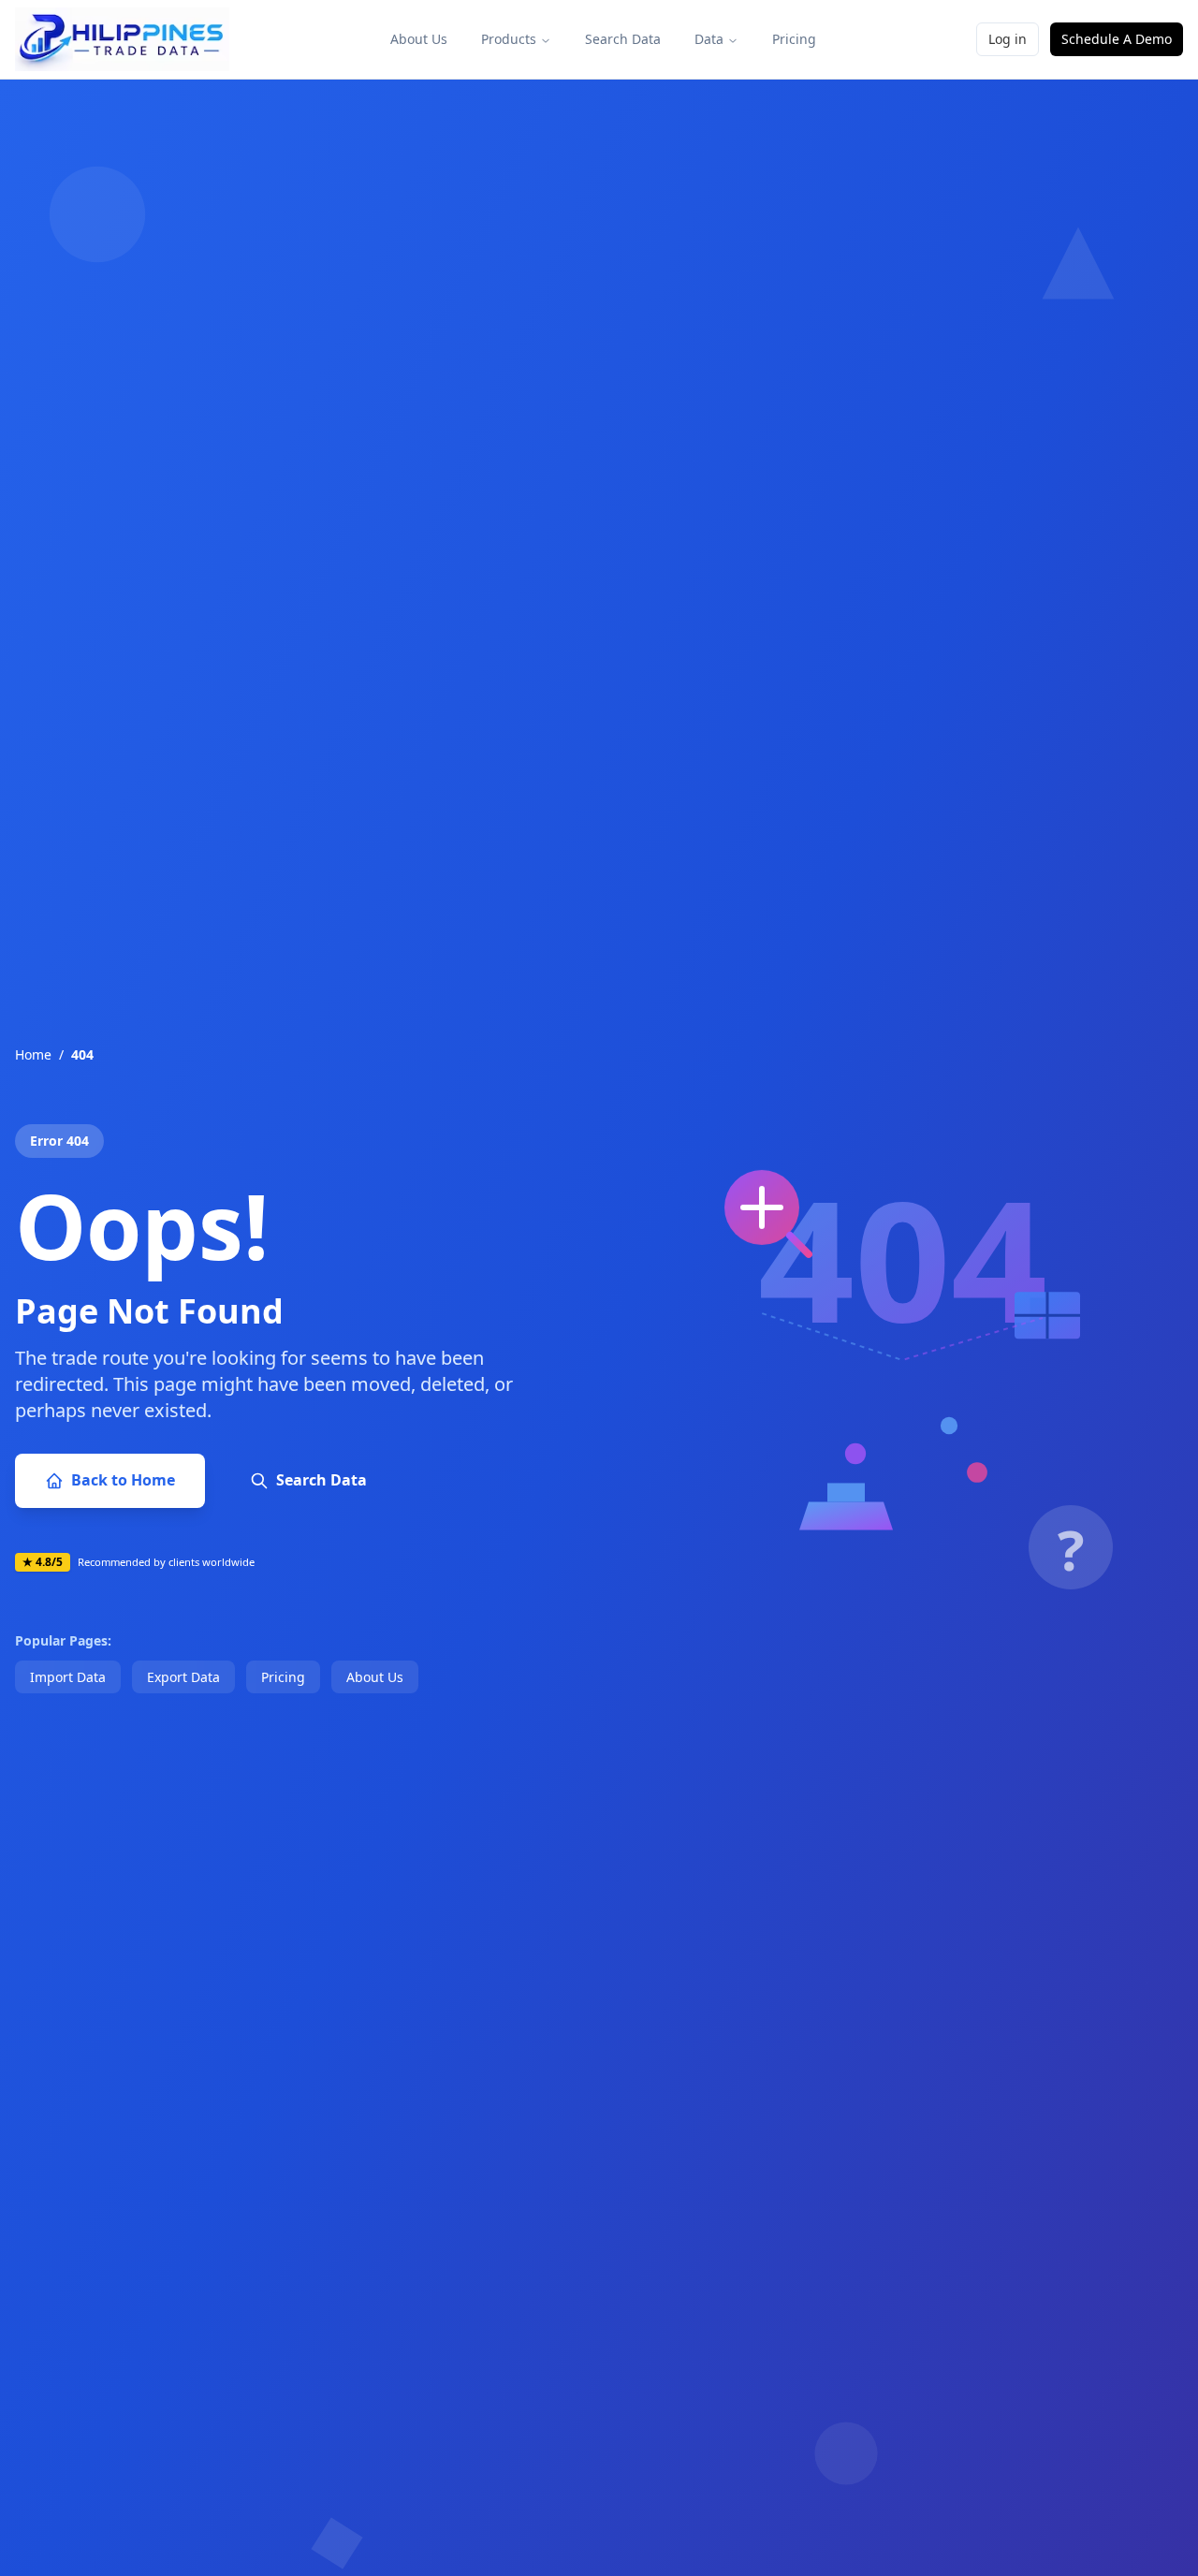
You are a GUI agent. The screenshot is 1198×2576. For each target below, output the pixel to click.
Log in (1008, 39)
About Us (419, 39)
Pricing (794, 39)
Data (709, 39)
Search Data (623, 39)
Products (509, 39)
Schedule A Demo (1117, 39)
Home (33, 1054)
